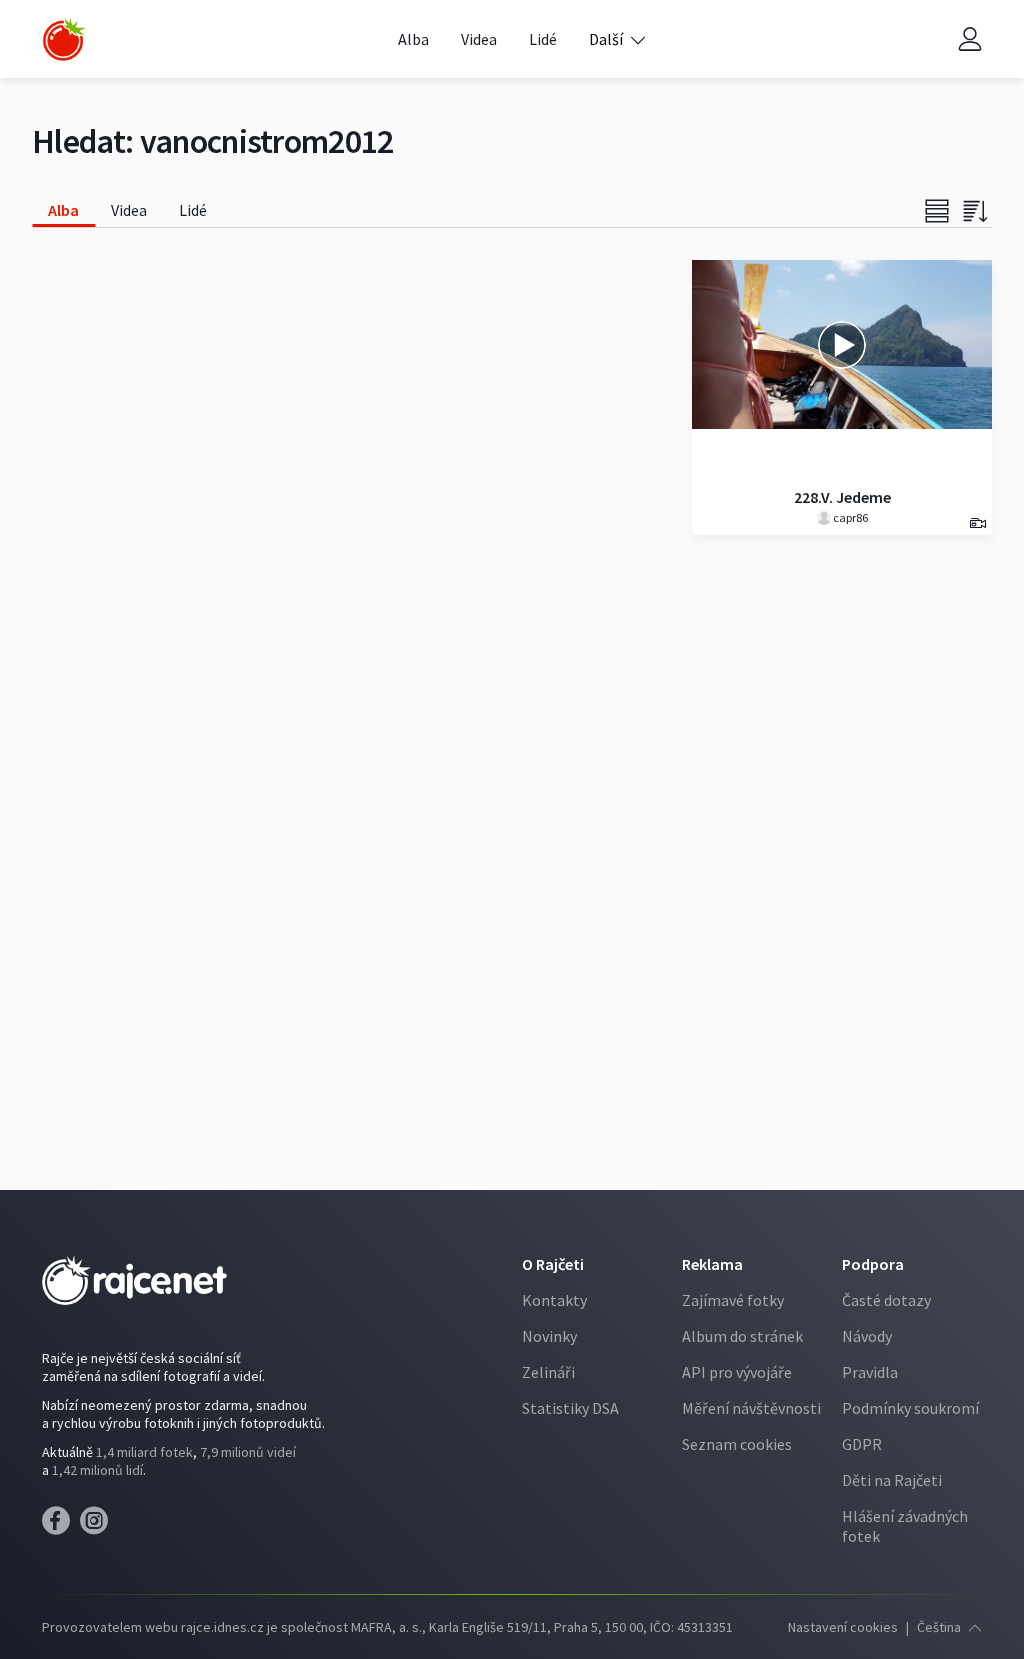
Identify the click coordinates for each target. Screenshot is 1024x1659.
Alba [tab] (63, 210)
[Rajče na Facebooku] (61, 1526)
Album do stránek (742, 1336)
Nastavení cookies (843, 1627)
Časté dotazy (886, 1300)
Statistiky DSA (570, 1408)
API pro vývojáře (737, 1372)
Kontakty (554, 1300)
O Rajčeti (553, 1264)
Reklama (712, 1264)
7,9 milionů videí (248, 1452)
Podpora (873, 1264)
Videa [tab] (129, 210)
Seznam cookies (737, 1444)
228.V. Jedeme (842, 497)
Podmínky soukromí (910, 1408)
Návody (867, 1336)
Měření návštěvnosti (751, 1408)
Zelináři (548, 1372)
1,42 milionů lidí (97, 1470)
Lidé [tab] (193, 210)
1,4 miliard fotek (144, 1452)
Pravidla (870, 1372)
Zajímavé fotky (733, 1300)
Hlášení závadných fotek (905, 1526)
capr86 (849, 517)
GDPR (862, 1444)
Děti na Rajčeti (892, 1480)
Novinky (549, 1336)
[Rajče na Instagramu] (97, 1526)
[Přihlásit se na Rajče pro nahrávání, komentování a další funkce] (970, 39)
